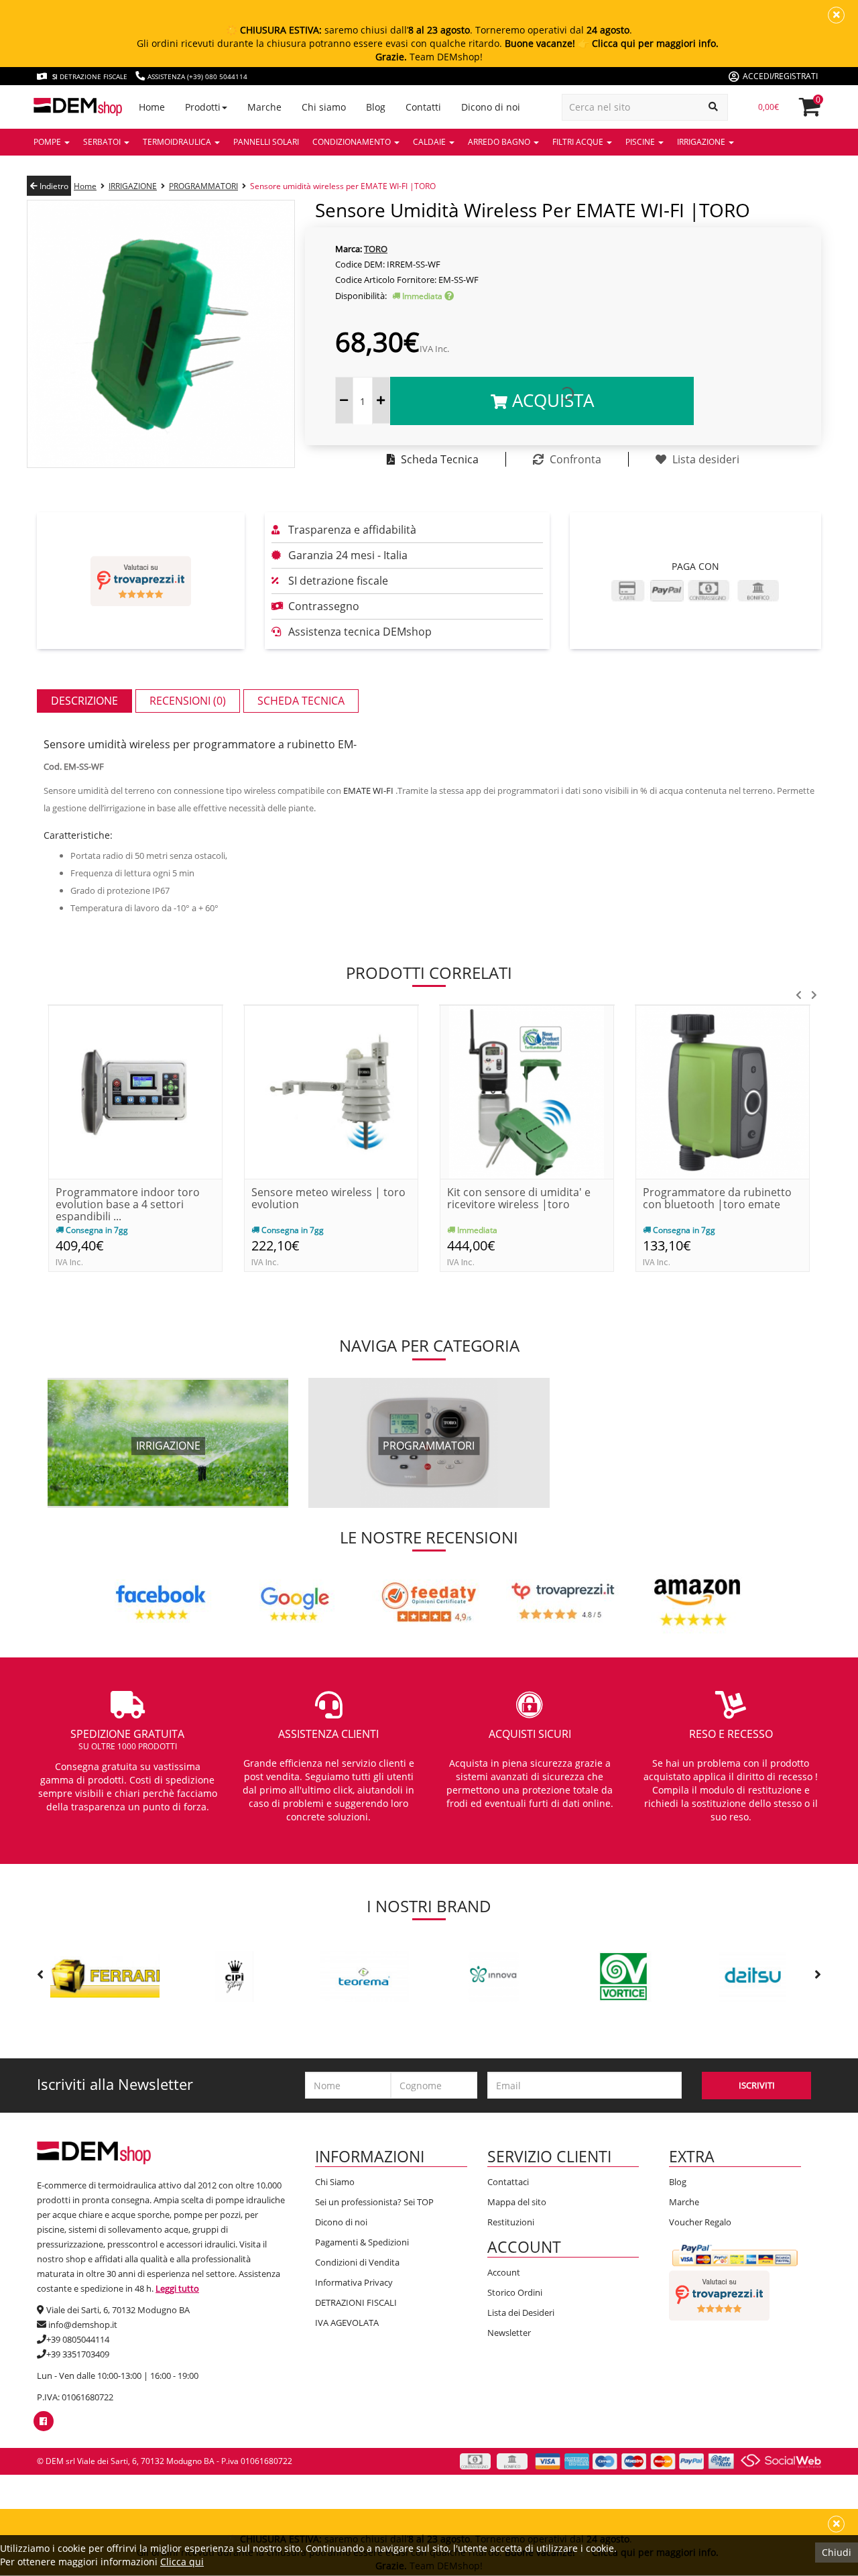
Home (85, 186)
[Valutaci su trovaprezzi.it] (141, 581)
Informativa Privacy (354, 2282)
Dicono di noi (341, 2222)
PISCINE (641, 142)
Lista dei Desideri (521, 2312)
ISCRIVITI (757, 2085)
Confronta (574, 459)
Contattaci (508, 2182)
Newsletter (509, 2333)
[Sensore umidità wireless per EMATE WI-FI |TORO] (161, 333)
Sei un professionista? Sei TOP (374, 2202)
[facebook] (43, 2421)
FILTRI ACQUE (579, 142)
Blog (678, 2182)
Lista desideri (704, 459)
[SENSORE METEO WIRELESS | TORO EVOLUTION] (331, 1091)
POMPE (48, 142)
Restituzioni (511, 2222)
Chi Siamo (335, 2182)
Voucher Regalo (700, 2222)
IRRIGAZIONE (702, 142)
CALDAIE (430, 142)
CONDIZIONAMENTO (353, 142)
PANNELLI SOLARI (266, 142)
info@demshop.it (83, 2325)
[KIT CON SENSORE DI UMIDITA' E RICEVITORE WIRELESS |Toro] (527, 1091)
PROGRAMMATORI (203, 186)
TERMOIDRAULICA (178, 142)
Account (504, 2272)
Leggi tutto (177, 2288)
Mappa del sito (517, 2202)
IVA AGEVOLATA (347, 2323)
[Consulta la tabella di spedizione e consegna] (449, 296)
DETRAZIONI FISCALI (356, 2302)
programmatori (429, 1446)
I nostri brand (429, 1906)
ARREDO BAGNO (500, 142)
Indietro (53, 186)
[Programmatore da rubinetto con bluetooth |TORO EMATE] (723, 1091)
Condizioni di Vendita (357, 2262)
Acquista (551, 400)
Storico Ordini (515, 2292)
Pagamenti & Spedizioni (362, 2242)
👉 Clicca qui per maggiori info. (648, 43)
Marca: (349, 249)
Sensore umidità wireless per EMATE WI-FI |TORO (343, 186)
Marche (684, 2202)
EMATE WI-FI (368, 791)
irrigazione (168, 1446)
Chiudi (837, 2552)
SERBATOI (103, 142)
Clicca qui (182, 2562)
